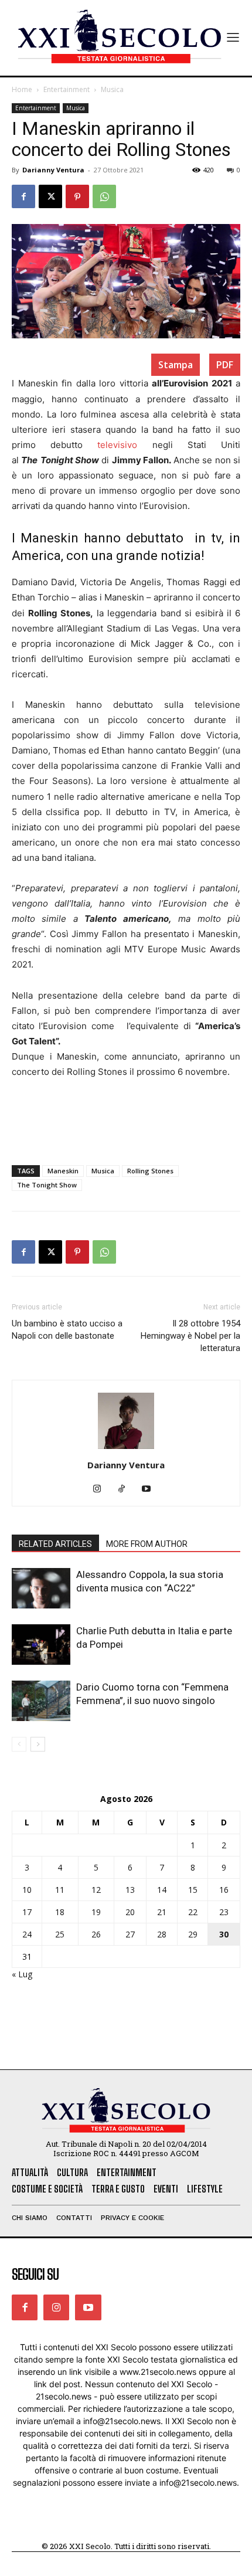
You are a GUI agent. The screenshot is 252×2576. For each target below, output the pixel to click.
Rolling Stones (150, 1171)
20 (130, 1912)
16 (224, 1890)
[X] (50, 196)
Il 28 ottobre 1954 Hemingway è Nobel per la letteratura (190, 1336)
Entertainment (67, 89)
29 (193, 1934)
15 (193, 1890)
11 (60, 1890)
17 (27, 1912)
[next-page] (38, 1744)
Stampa (176, 365)
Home (22, 89)
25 (60, 1934)
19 (96, 1912)
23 (224, 1912)
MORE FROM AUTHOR (147, 1544)
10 (27, 1890)
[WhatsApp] (104, 196)
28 (162, 1934)
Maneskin (63, 1171)
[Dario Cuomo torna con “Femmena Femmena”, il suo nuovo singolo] (41, 1701)
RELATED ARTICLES (55, 1544)
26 (96, 1934)
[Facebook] (23, 196)
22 (193, 1912)
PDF (225, 365)
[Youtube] (151, 1489)
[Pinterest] (77, 196)
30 (224, 1934)
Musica (112, 89)
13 (130, 1890)
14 (162, 1890)
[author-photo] (126, 1449)
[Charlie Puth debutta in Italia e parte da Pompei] (41, 1645)
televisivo (117, 445)
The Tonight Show (47, 1185)
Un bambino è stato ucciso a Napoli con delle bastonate (67, 1330)
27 (130, 1934)
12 (96, 1890)
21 (162, 1912)
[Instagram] (102, 1489)
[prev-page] (19, 1744)
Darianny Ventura (53, 170)
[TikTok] (126, 1489)
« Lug (22, 1974)
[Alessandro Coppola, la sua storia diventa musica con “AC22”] (41, 1588)
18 (60, 1912)
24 (27, 1934)
